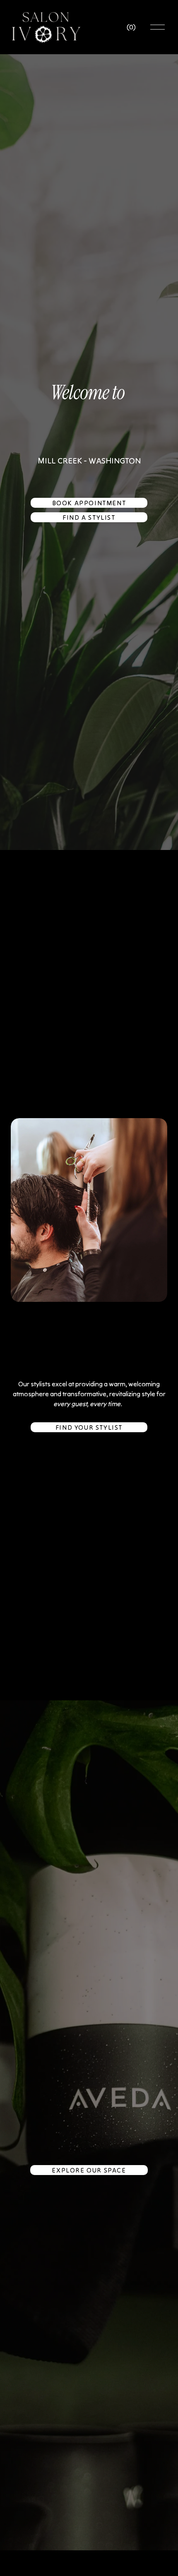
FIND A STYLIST (89, 517)
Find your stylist (89, 1427)
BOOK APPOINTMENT (89, 503)
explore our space (89, 2170)
